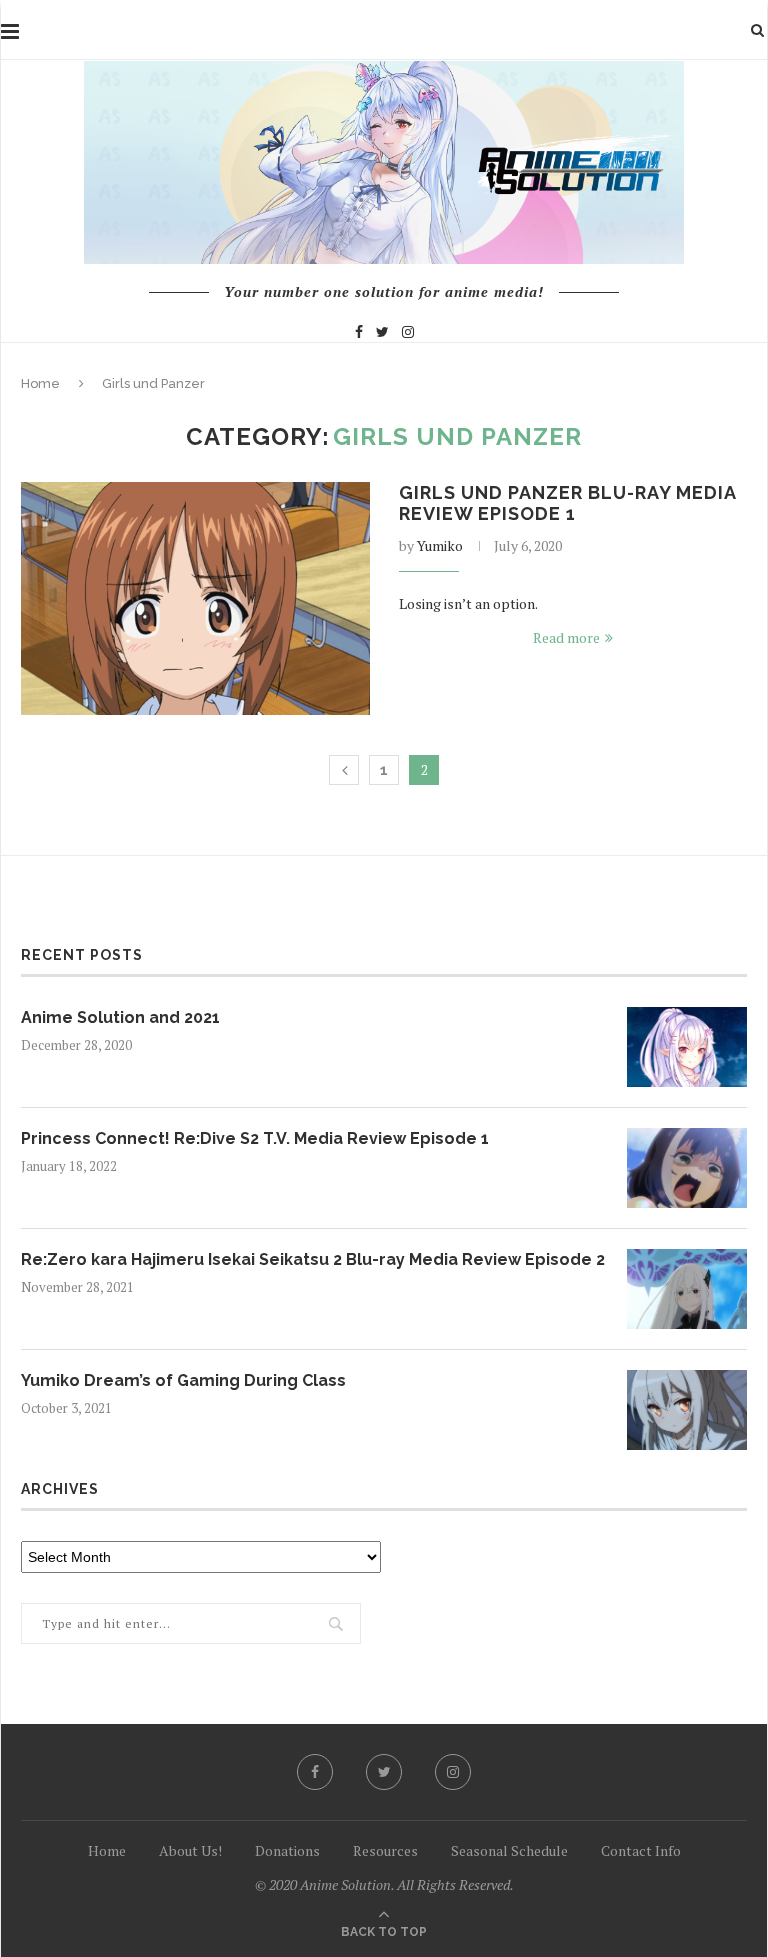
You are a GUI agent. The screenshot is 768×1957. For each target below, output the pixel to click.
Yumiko (440, 545)
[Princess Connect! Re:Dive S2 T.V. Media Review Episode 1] (687, 1168)
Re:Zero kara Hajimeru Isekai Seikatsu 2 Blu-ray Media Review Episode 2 (313, 1259)
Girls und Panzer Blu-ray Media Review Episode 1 (567, 503)
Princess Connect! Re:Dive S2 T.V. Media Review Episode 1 (255, 1138)
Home (40, 383)
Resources (385, 1850)
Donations (287, 1850)
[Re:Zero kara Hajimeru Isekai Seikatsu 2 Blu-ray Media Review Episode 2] (687, 1289)
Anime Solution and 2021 (120, 1017)
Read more (566, 637)
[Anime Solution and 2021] (687, 1047)
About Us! (190, 1850)
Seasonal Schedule (509, 1850)
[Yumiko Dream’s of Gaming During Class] (687, 1410)
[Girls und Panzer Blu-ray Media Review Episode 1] (195, 598)
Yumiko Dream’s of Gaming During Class (183, 1380)
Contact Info (641, 1850)
